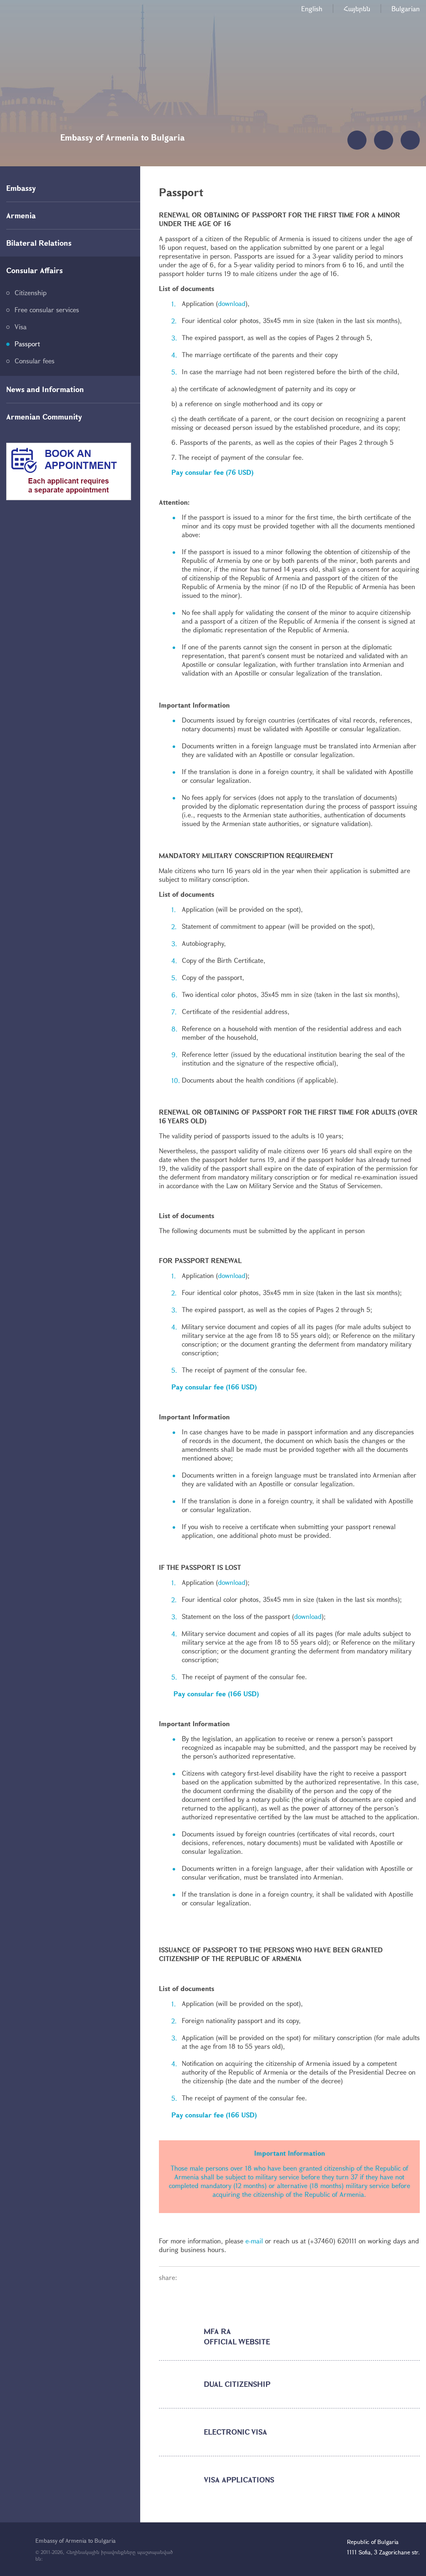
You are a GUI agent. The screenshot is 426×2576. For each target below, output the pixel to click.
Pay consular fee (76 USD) (212, 472)
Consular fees (35, 361)
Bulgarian (406, 9)
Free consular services (47, 310)
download (232, 303)
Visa (21, 327)
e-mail (254, 2241)
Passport (27, 344)
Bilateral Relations (39, 243)
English (312, 9)
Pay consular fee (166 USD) (214, 1387)
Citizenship (31, 292)
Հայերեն (357, 9)
